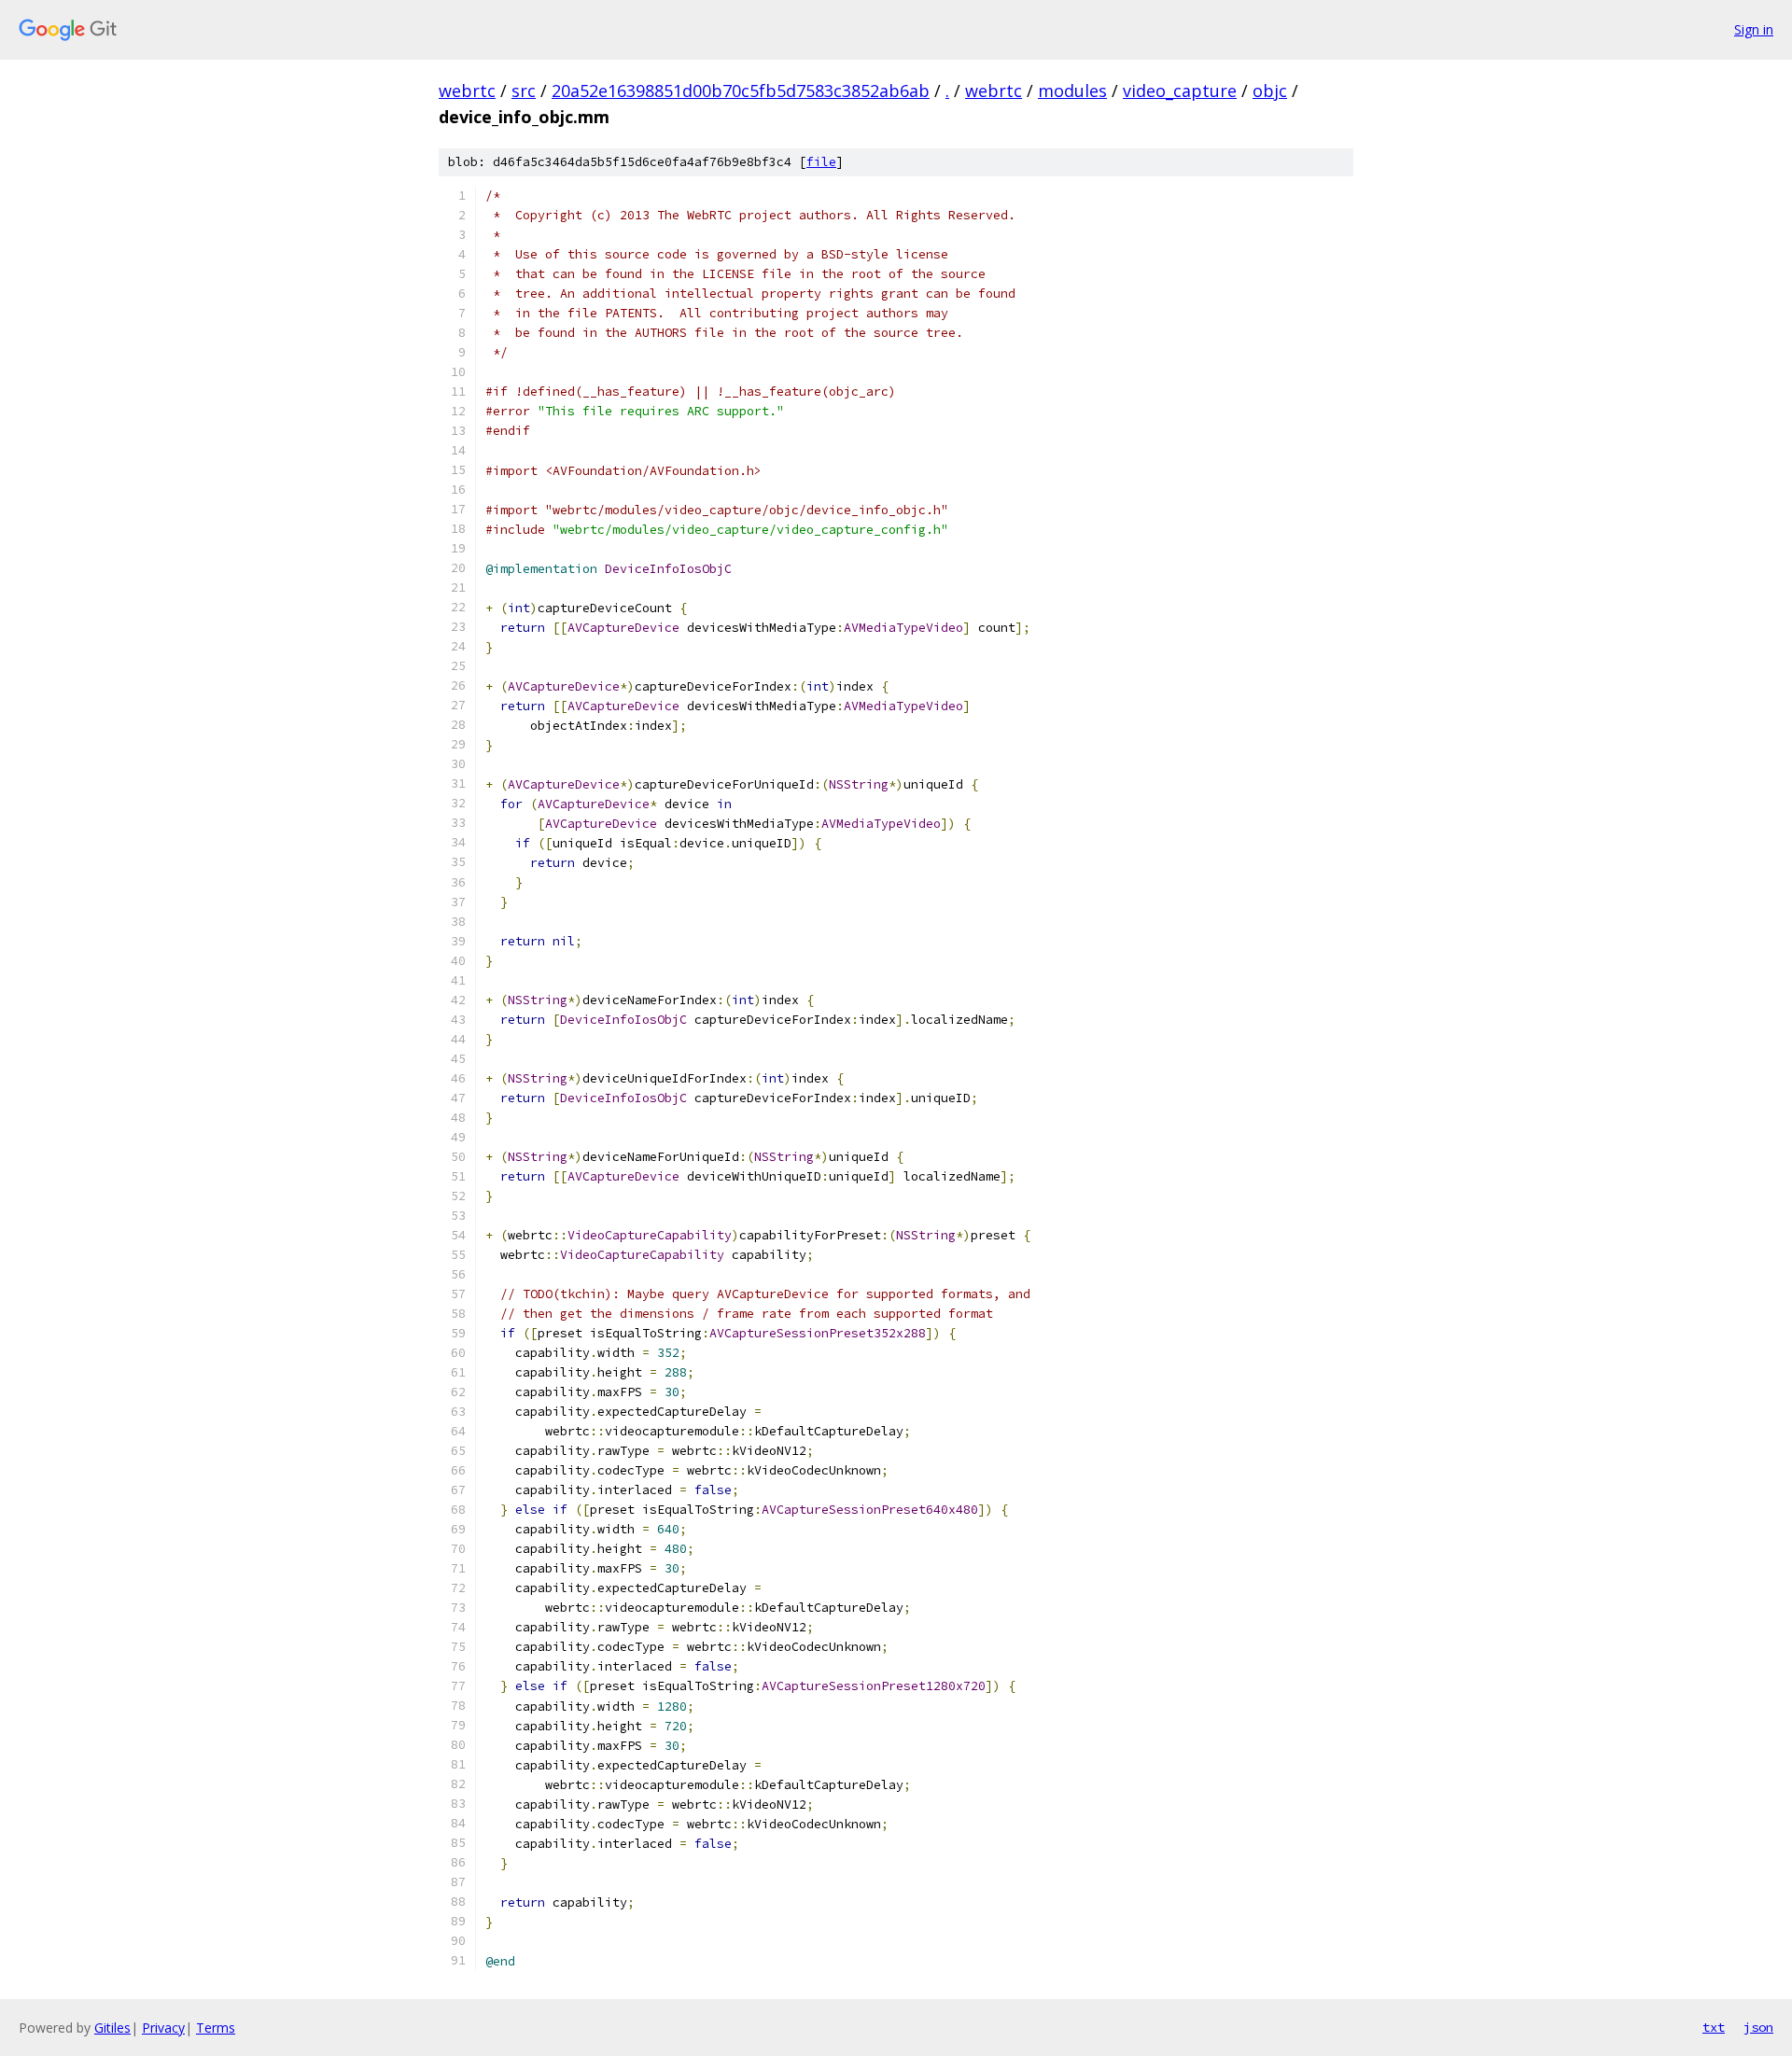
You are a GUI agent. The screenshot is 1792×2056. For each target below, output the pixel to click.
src (524, 91)
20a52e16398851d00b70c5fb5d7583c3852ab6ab (741, 91)
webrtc (467, 91)
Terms (216, 2028)
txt (1714, 2027)
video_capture (1180, 91)
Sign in (1754, 29)
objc (1270, 91)
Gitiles (112, 2028)
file (821, 162)
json (1758, 2027)
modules (1072, 91)
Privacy (163, 2028)
